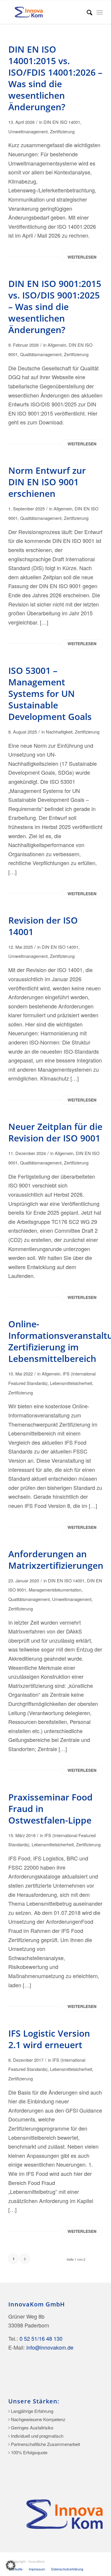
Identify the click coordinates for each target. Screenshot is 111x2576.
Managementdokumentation (55, 1590)
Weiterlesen (82, 257)
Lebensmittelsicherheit (71, 1383)
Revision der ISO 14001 (43, 926)
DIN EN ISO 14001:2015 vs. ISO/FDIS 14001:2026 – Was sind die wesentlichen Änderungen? (55, 78)
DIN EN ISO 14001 (62, 122)
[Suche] (87, 12)
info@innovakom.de (50, 2347)
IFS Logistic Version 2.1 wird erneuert (49, 2039)
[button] (11, 2565)
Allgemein (57, 345)
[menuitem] (87, 12)
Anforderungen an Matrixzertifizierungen (56, 1560)
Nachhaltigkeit (59, 732)
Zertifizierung (62, 131)
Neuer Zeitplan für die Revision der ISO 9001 (55, 1132)
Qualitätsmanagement (41, 354)
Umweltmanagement (28, 131)
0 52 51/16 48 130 (41, 2338)
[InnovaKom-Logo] (46, 12)
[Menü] (100, 12)
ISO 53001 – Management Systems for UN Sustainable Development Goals (50, 694)
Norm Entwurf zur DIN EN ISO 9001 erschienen (47, 482)
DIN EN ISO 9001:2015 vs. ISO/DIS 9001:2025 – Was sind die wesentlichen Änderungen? (55, 307)
